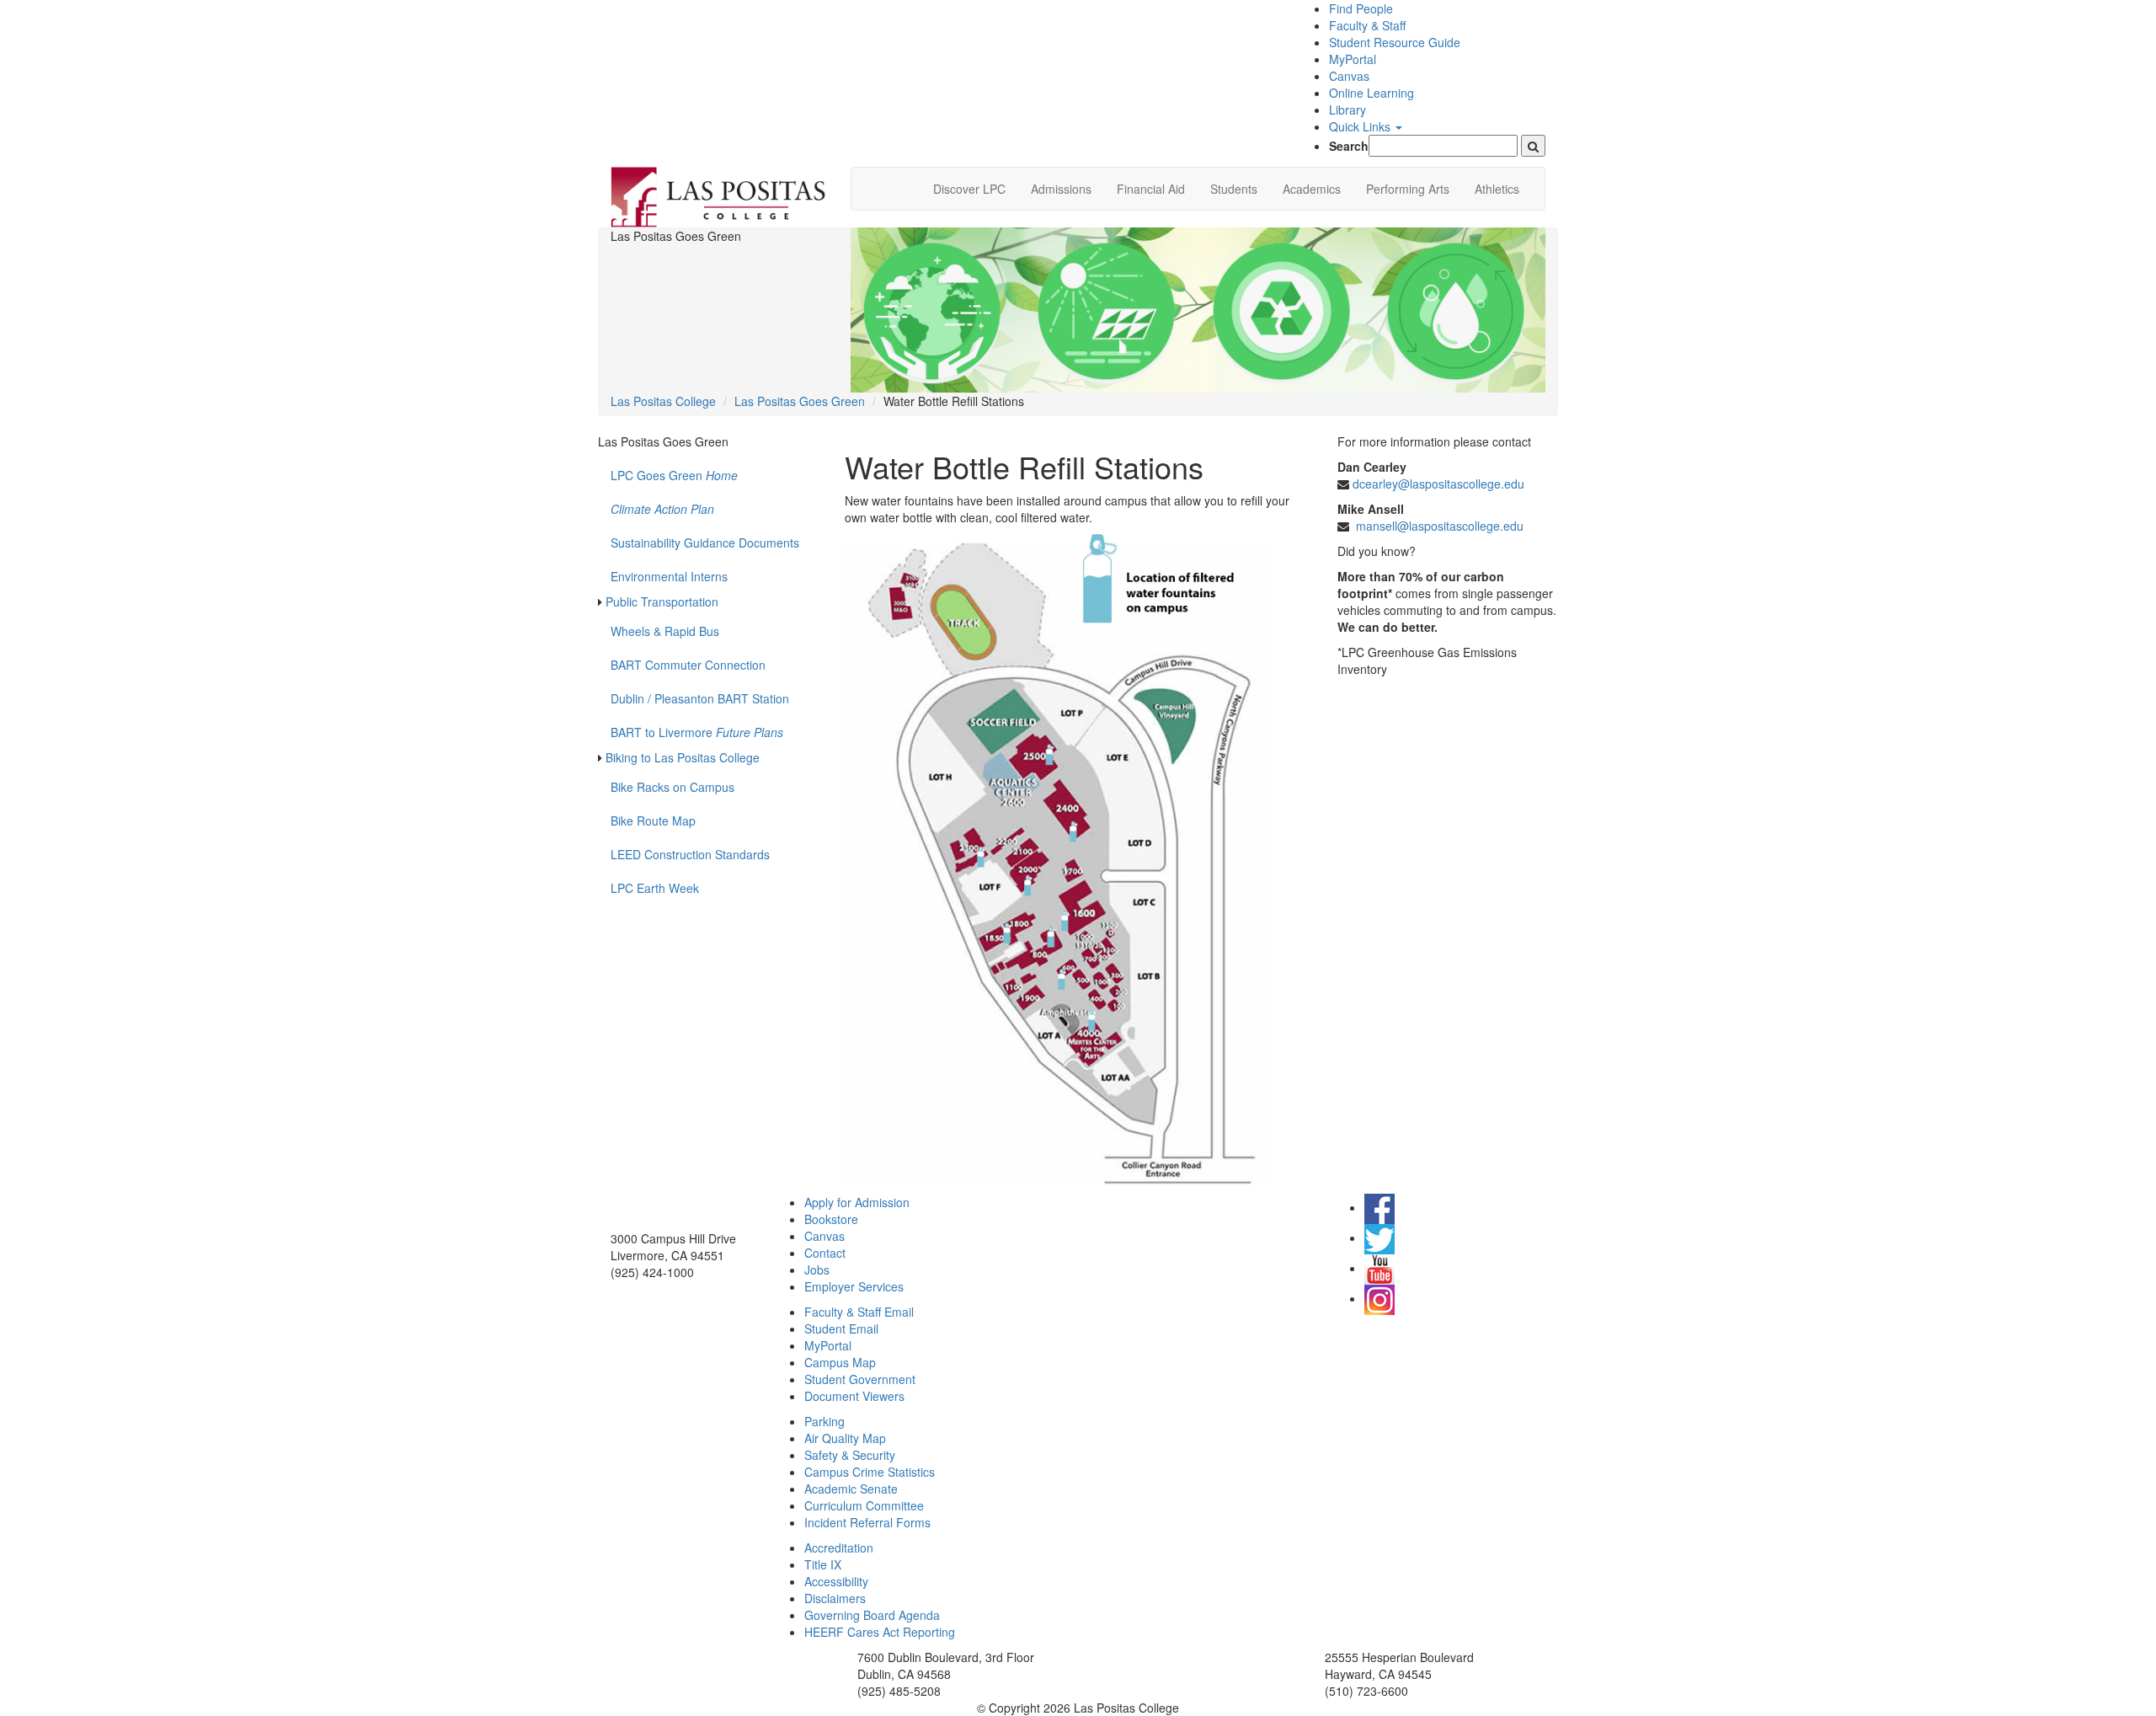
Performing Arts (1408, 189)
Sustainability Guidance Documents (705, 543)
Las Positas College (663, 401)
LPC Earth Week (655, 888)
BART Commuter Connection (688, 665)
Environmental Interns (669, 576)
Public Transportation (662, 601)
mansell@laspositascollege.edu (1440, 526)
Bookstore (831, 1219)
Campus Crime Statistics (870, 1472)
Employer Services (854, 1286)
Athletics (1497, 189)
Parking (825, 1421)
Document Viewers (854, 1396)
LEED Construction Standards (690, 854)
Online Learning (1372, 93)
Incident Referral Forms (867, 1522)
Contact (825, 1253)
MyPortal (1353, 59)
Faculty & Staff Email (859, 1312)
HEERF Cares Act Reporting (880, 1632)
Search (1349, 146)
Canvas (1349, 76)
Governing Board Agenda (872, 1615)
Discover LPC (969, 189)
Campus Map (840, 1362)
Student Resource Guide (1395, 42)
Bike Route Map (653, 821)
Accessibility (836, 1581)
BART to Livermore (697, 732)
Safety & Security (850, 1455)
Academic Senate (851, 1489)
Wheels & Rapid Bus (665, 631)
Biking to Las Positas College (683, 757)
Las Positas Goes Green (800, 401)
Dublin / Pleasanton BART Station (700, 698)
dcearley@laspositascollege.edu (1438, 484)
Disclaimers (835, 1598)
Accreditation (839, 1548)
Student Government (860, 1379)
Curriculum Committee (864, 1505)
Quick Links (1361, 126)
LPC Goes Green (674, 475)
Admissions (1061, 189)
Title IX (823, 1564)
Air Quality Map (845, 1438)
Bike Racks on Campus (672, 787)
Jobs (817, 1270)
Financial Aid (1151, 189)
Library (1347, 110)
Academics (1312, 189)
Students (1234, 189)
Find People (1361, 8)
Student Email (841, 1328)
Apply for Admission (857, 1202)
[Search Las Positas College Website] (1533, 146)
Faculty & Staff (1367, 25)
